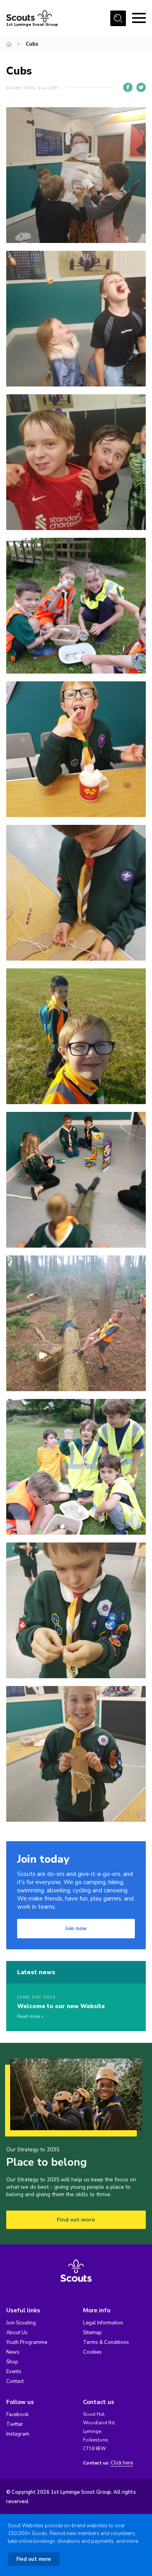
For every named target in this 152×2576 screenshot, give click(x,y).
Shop (12, 2362)
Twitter (15, 2424)
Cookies (92, 2352)
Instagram (18, 2434)
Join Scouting (21, 2323)
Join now (76, 1929)
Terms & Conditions (106, 2342)
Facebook (17, 2415)
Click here (122, 2463)
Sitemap (92, 2333)
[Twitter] (141, 87)
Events (14, 2372)
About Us (17, 2333)
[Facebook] (128, 87)
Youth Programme (27, 2342)
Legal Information (103, 2323)
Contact (15, 2381)
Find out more (76, 2220)
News (13, 2352)
